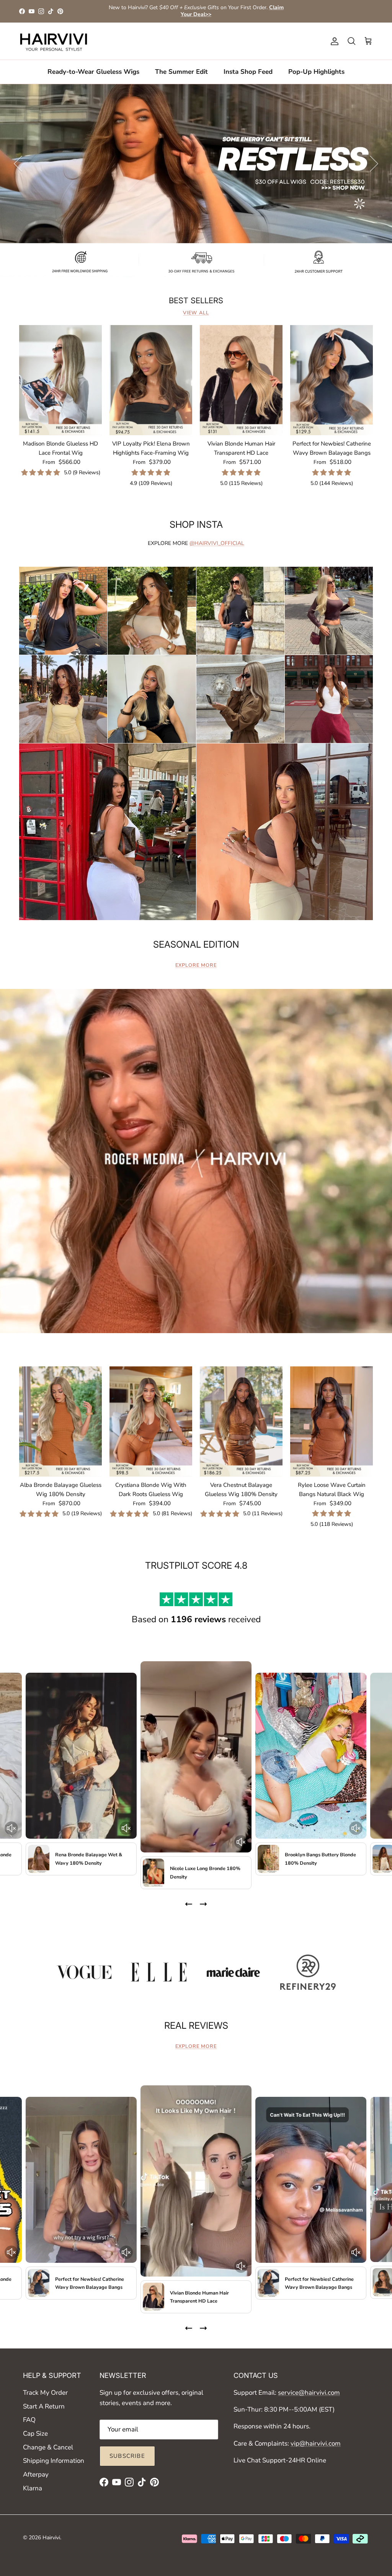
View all (196, 313)
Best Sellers (196, 301)
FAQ (29, 2420)
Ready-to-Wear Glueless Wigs (93, 72)
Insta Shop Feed (248, 72)
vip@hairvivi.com (316, 2443)
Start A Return (44, 2406)
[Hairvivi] (54, 41)
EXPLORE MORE (196, 965)
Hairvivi (51, 2538)
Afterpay (36, 2474)
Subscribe (127, 2456)
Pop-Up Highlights (316, 72)
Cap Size (35, 2434)
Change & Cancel (48, 2447)
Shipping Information (54, 2461)
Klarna (33, 2488)
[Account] (333, 41)
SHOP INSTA (196, 524)
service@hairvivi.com (309, 2393)
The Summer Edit (181, 72)
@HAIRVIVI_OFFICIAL (217, 543)
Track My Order (45, 2393)
